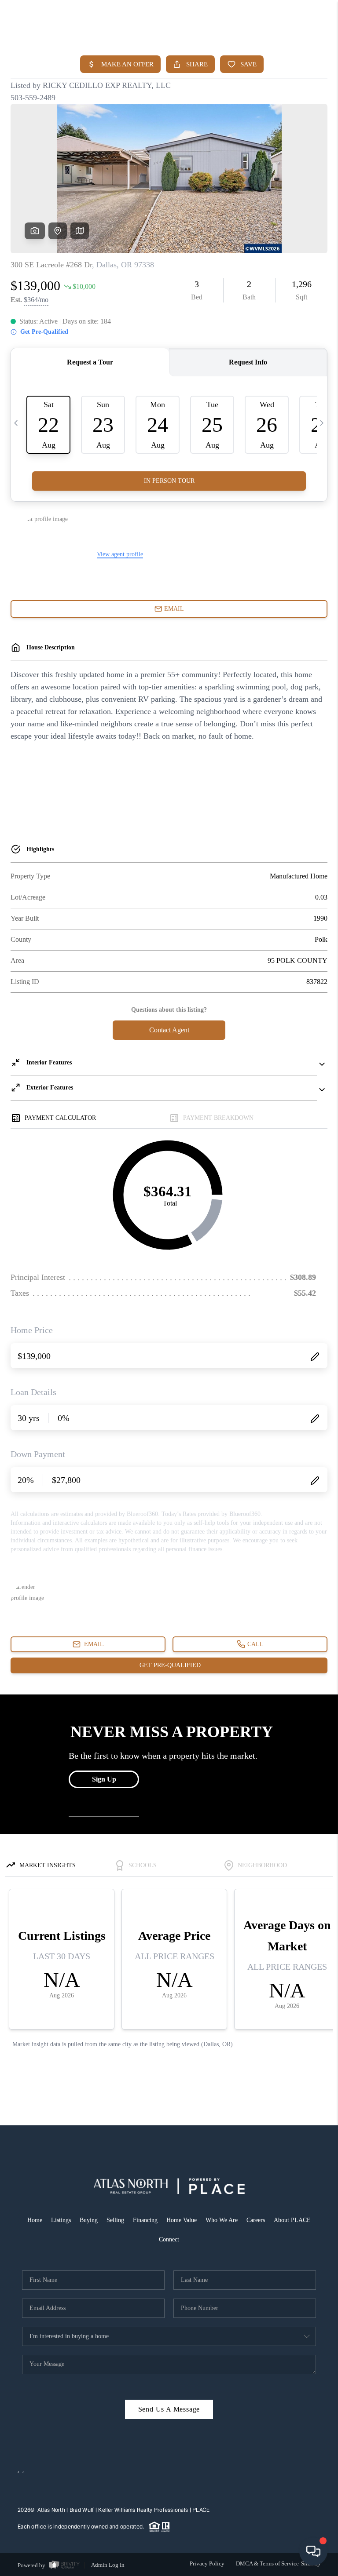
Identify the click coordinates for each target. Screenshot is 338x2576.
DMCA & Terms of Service (267, 2563)
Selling (115, 2220)
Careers (256, 2220)
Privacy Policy (207, 2563)
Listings (61, 2220)
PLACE (201, 2510)
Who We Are (222, 2220)
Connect (169, 2239)
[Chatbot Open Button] (313, 2551)
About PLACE (292, 2220)
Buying (89, 2220)
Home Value (182, 2220)
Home (35, 2220)
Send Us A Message (169, 2409)
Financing (145, 2220)
